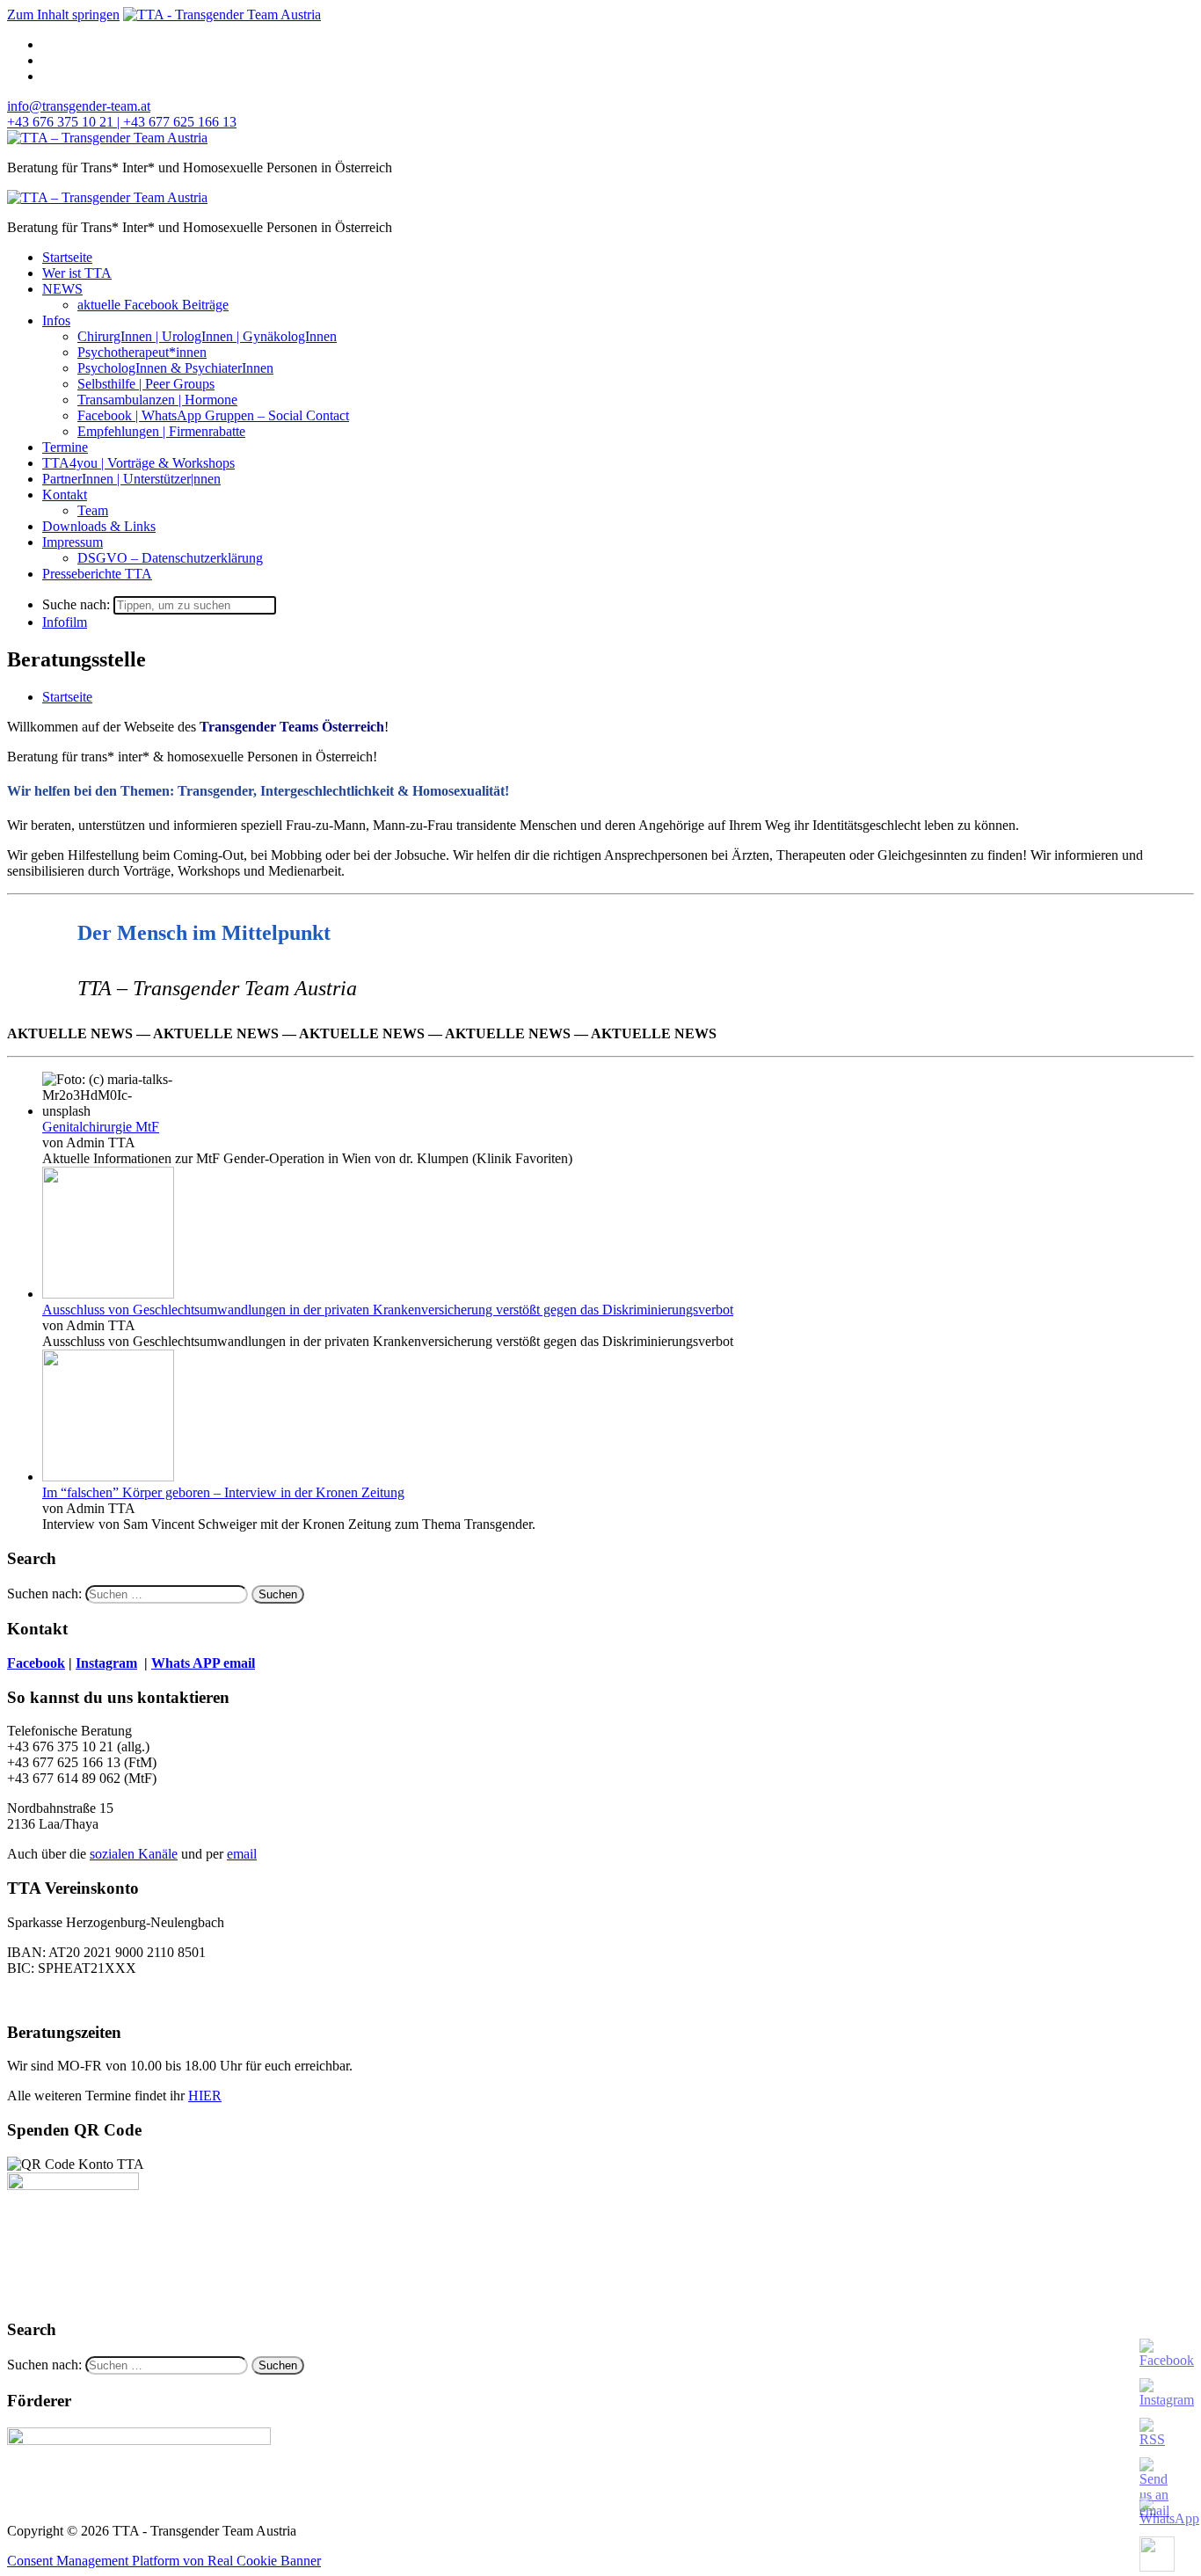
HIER (205, 2096)
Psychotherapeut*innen (142, 352)
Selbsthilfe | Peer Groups (146, 384)
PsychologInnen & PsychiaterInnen (175, 368)
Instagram (106, 1663)
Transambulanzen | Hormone (157, 400)
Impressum (73, 542)
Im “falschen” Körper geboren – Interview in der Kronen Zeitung (223, 1492)
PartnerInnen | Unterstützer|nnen (131, 479)
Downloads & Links (99, 526)
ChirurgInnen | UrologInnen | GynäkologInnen (207, 336)
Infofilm (65, 622)
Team (93, 510)
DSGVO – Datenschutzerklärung (170, 558)
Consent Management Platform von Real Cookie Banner (164, 2561)
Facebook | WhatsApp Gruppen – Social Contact (213, 415)
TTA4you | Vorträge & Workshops (138, 463)
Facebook (36, 1663)
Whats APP (187, 1663)
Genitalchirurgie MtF (101, 1127)
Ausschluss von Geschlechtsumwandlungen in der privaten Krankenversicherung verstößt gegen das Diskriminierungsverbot (388, 1310)
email (242, 1854)
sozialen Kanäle (134, 1854)
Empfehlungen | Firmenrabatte (161, 431)
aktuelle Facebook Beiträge (153, 305)
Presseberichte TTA (97, 574)
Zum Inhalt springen (63, 15)
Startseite (67, 257)
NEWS (62, 289)
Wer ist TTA (77, 273)
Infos (56, 320)
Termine (65, 447)
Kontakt (65, 495)
